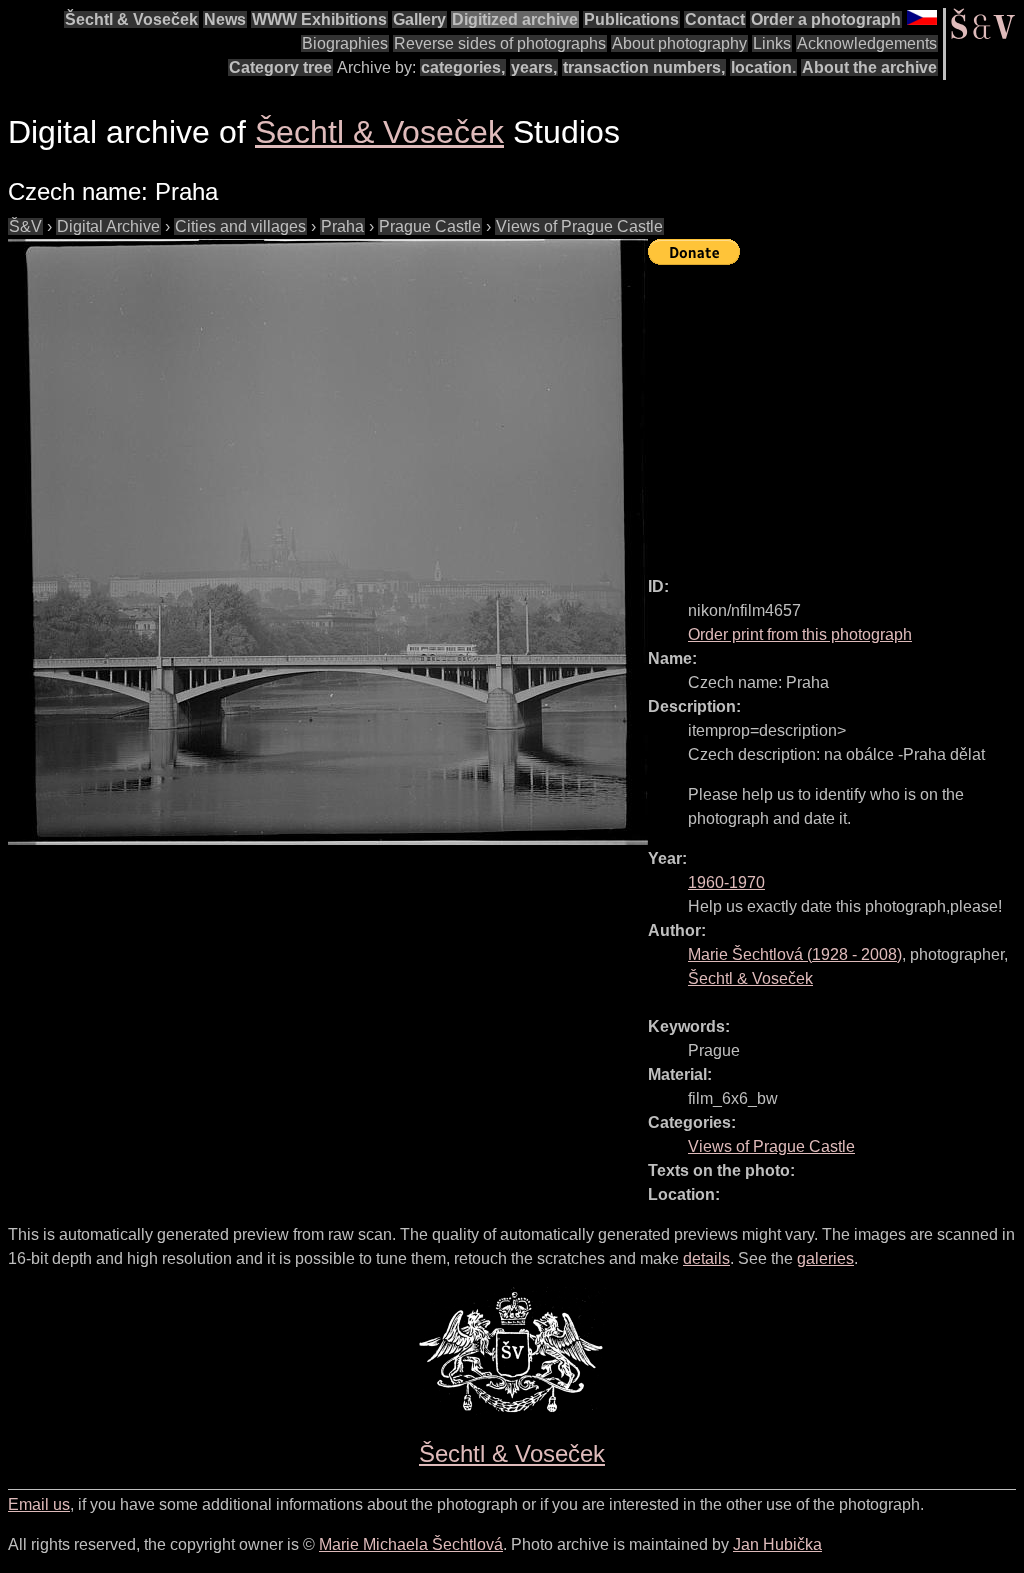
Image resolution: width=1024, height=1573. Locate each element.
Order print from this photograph (800, 634)
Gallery (419, 19)
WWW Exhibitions (319, 19)
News (225, 19)
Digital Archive (108, 226)
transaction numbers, (644, 67)
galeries (825, 1258)
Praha (342, 226)
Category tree (280, 67)
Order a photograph (826, 19)
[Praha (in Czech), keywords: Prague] (328, 542)
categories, (463, 67)
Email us (39, 1504)
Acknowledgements (867, 43)
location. (763, 67)
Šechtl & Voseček (131, 19)
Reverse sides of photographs (500, 43)
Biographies (345, 43)
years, (534, 67)
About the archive (869, 67)
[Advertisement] (836, 412)
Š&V (25, 226)
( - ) (795, 954)
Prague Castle (430, 226)
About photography (679, 43)
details (706, 1258)
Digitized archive (515, 19)
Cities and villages (240, 226)
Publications (631, 19)
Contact (715, 19)
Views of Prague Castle (579, 226)
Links (772, 43)
